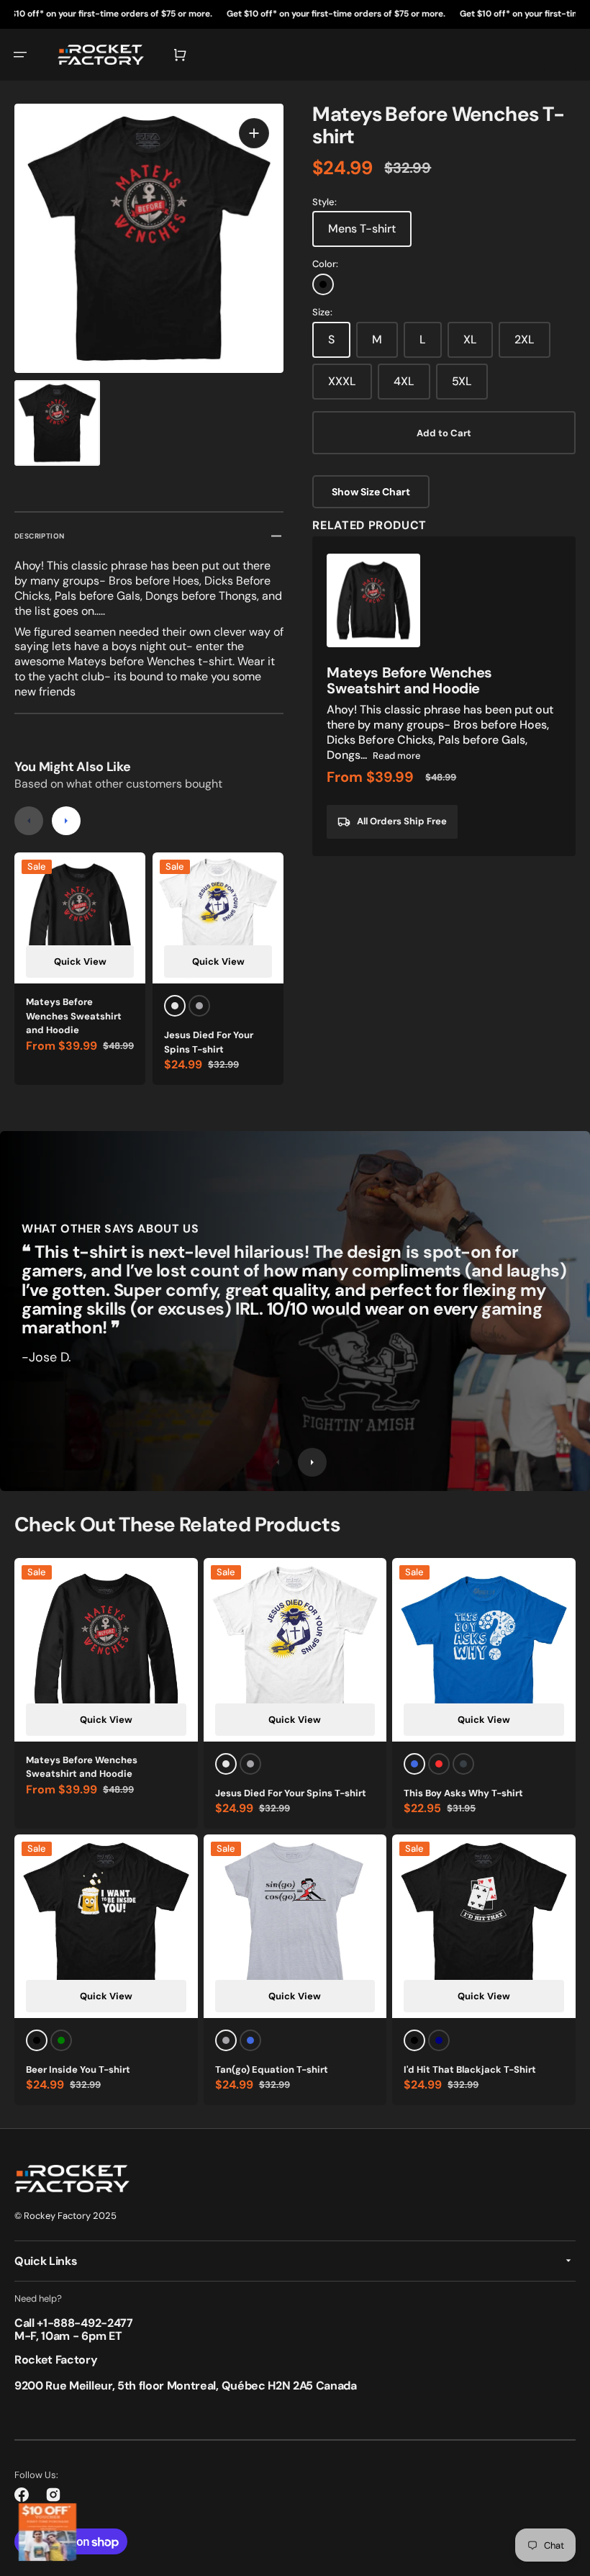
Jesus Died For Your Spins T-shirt (209, 1042)
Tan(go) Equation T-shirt (272, 2070)
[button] (20, 55)
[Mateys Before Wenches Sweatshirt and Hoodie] (444, 696)
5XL (462, 381)
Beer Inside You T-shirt (78, 2070)
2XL (525, 339)
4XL (404, 381)
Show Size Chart (371, 492)
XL (470, 339)
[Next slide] (66, 821)
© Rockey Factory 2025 (65, 2216)
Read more (397, 756)
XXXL (342, 381)
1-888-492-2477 (88, 2323)
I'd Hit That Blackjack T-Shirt (470, 2070)
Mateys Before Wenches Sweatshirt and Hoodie (74, 1016)
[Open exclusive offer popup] (47, 2532)
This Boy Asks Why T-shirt (463, 1793)
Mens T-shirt (362, 229)
